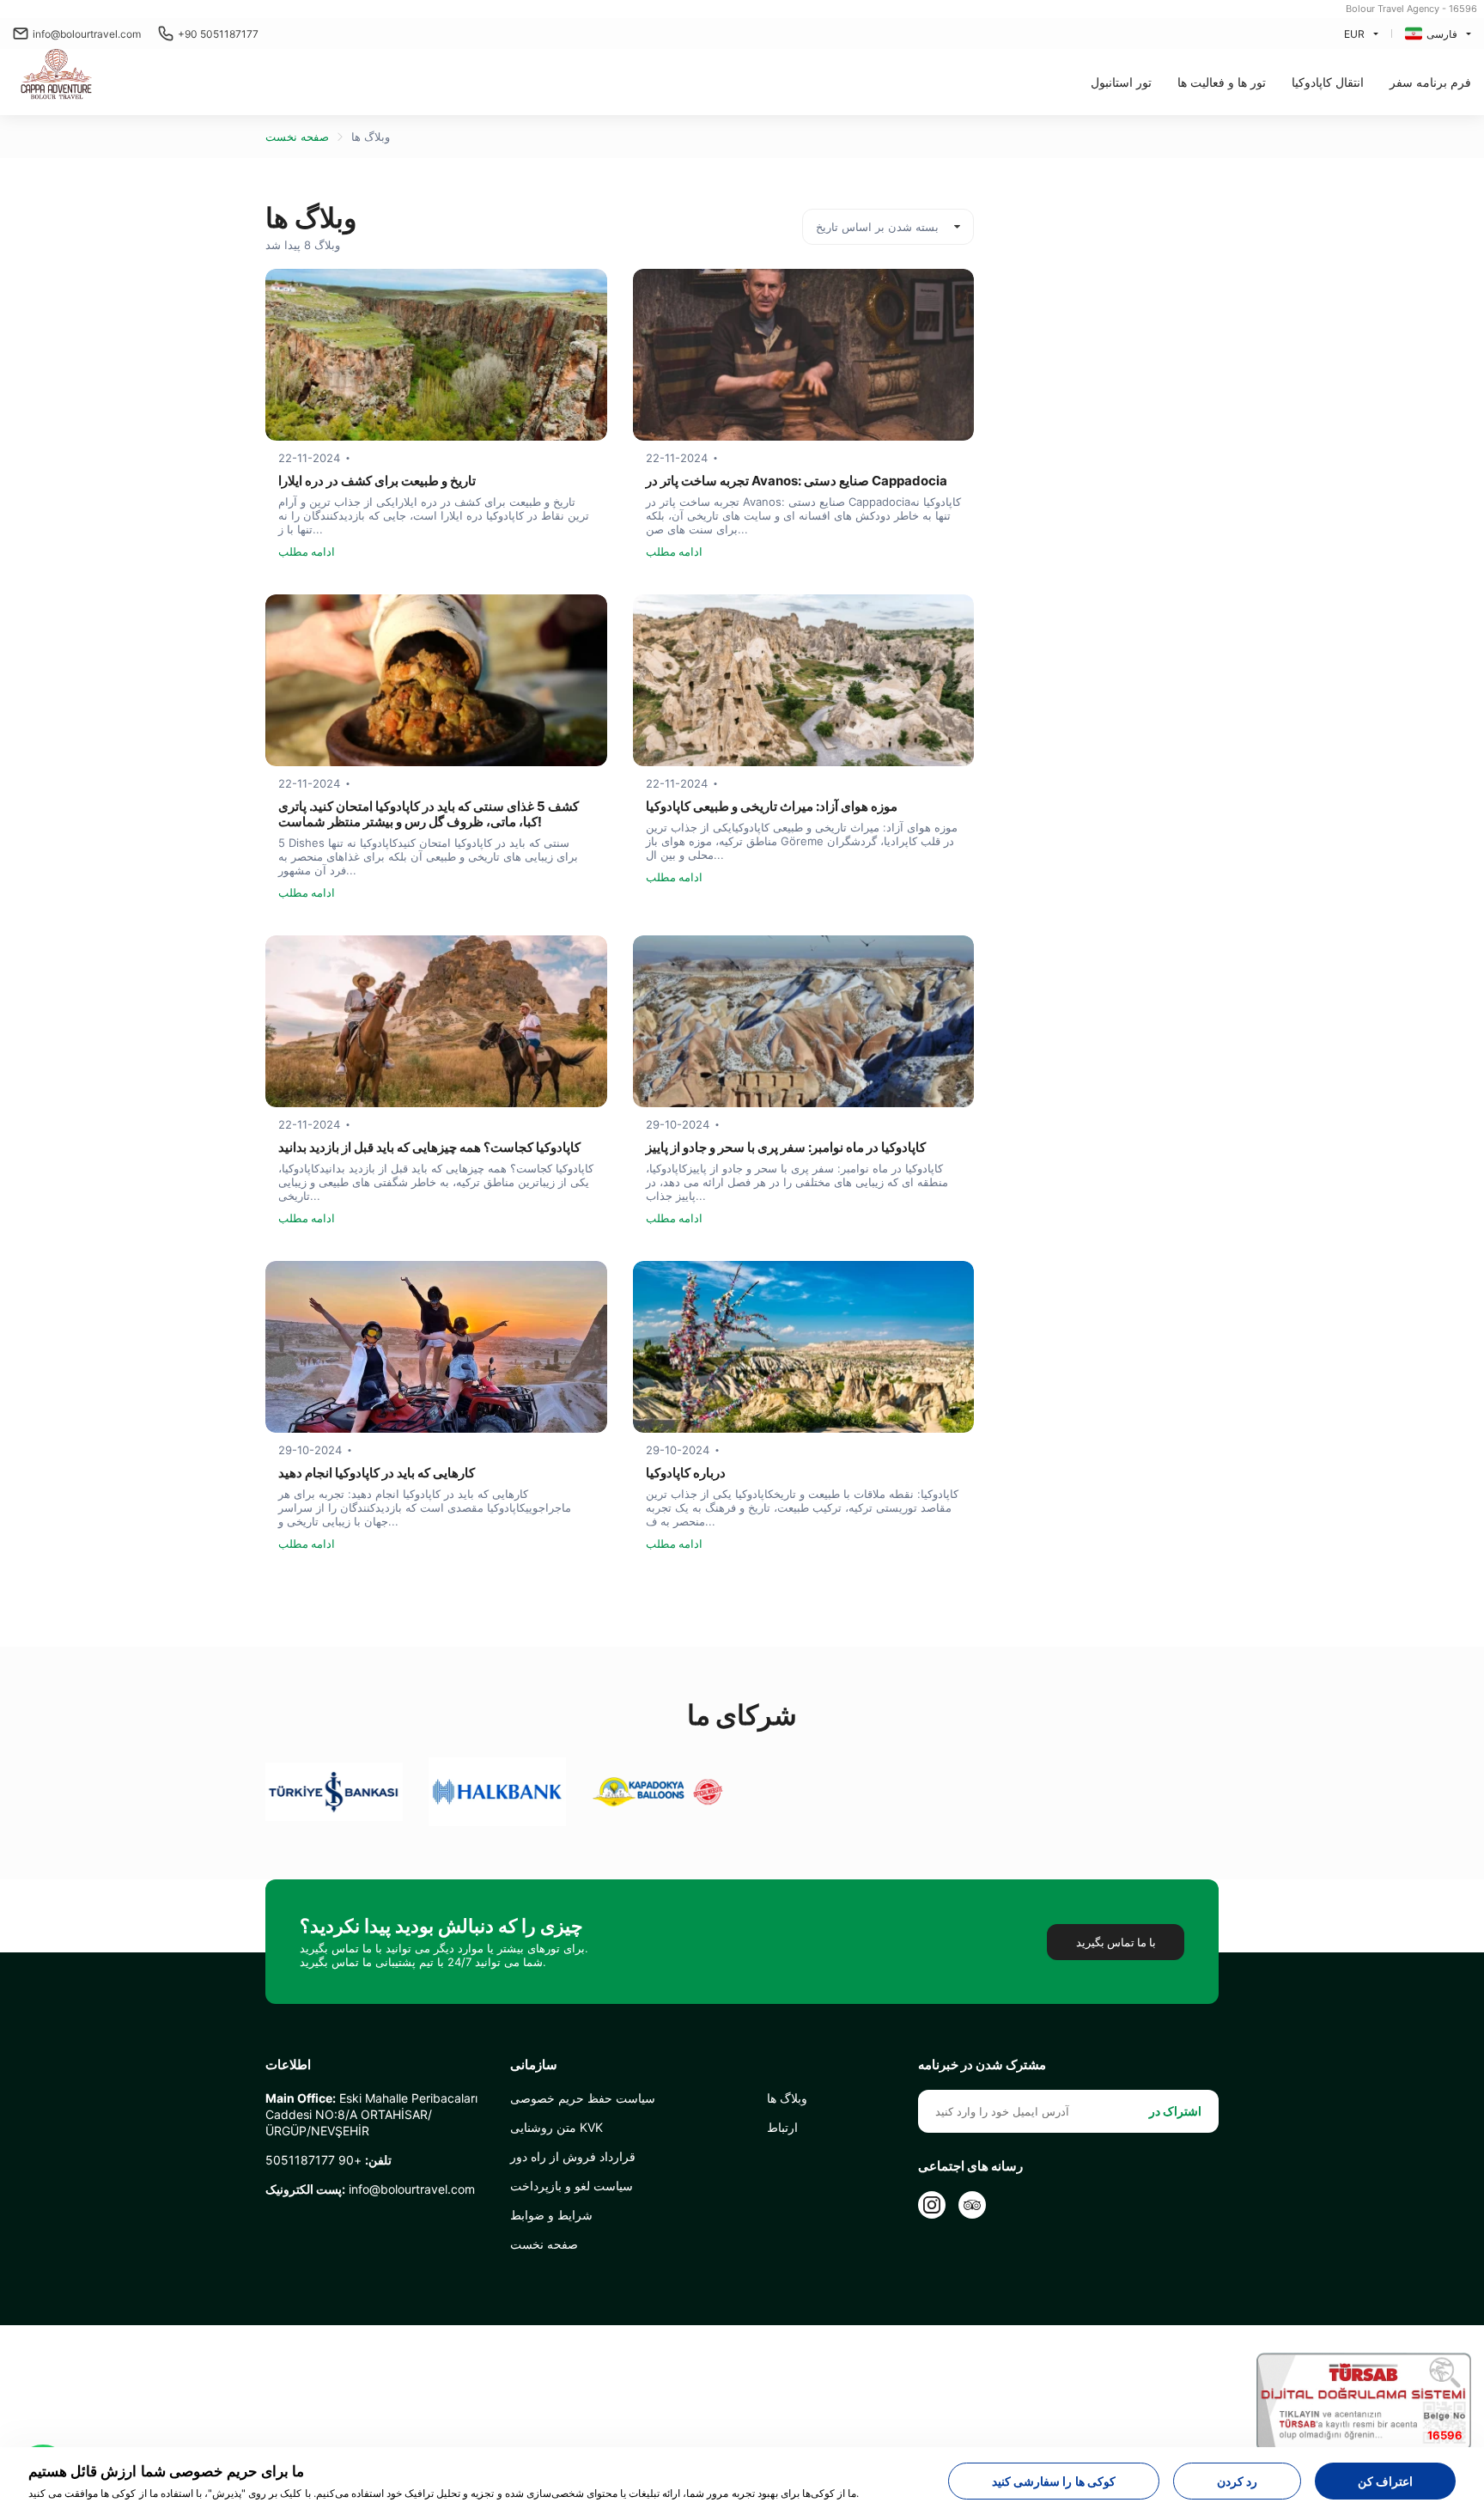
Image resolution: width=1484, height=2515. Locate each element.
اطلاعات (288, 2065)
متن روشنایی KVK (556, 2127)
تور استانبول (1121, 82)
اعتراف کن (1385, 2481)
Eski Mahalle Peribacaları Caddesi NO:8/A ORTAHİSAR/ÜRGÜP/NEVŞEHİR (371, 2114)
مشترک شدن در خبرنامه (982, 2065)
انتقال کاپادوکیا (1328, 82)
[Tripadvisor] (972, 2205)
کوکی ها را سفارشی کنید (1054, 2481)
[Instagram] (932, 2205)
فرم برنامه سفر (1430, 82)
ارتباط (782, 2127)
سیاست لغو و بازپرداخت (572, 2186)
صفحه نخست (297, 137)
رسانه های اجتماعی (970, 2166)
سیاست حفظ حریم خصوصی (583, 2098)
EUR (1354, 34)
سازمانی (534, 2065)
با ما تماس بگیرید (1116, 1942)
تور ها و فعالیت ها (1222, 82)
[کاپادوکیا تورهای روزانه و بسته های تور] (59, 76)
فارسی (1442, 34)
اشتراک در (1175, 2111)
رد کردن (1237, 2481)
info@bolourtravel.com (87, 34)
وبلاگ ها (371, 137)
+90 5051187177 (218, 34)
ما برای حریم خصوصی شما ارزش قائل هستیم (166, 2471)
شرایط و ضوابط (551, 2215)
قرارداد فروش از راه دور (573, 2156)
